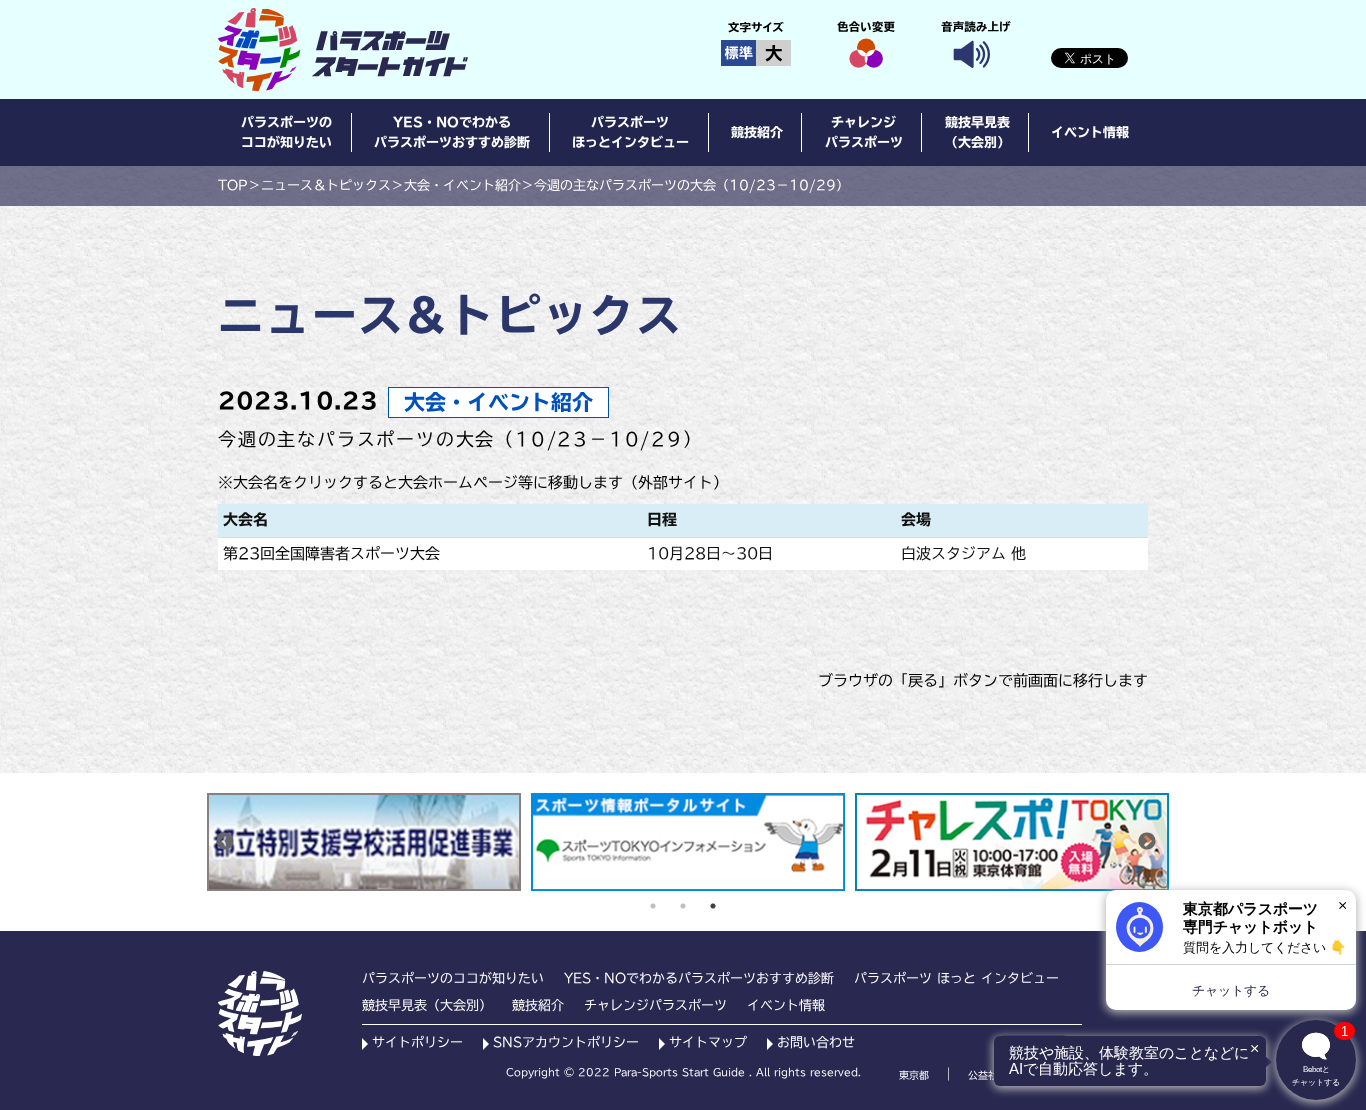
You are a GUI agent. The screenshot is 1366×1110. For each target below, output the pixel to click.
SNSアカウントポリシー (566, 1042)
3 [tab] (713, 906)
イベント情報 (1090, 132)
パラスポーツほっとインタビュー (630, 132)
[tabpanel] (364, 842)
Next (1147, 842)
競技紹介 (757, 132)
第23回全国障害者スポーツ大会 (331, 553)
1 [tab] (653, 906)
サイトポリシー (417, 1042)
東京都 (914, 1075)
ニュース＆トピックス (326, 185)
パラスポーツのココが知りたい (286, 132)
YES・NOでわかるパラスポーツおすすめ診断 (452, 132)
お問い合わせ (816, 1042)
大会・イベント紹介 (462, 185)
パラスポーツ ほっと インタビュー (956, 978)
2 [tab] (683, 906)
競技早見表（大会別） (977, 132)
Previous (225, 842)
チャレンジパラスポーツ (864, 132)
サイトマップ (708, 1042)
